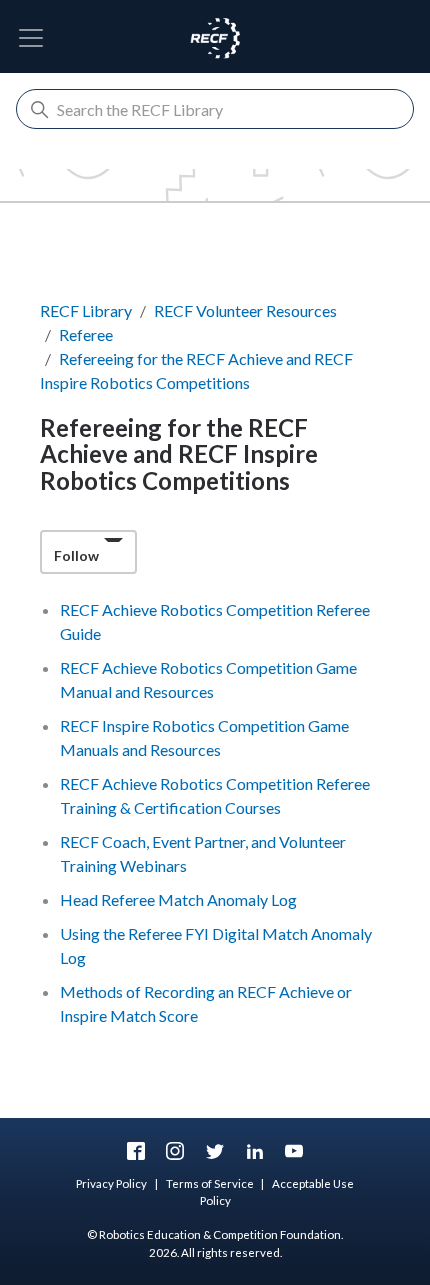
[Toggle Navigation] (31, 38)
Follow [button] (76, 555)
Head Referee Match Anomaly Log (178, 899)
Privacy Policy (111, 1183)
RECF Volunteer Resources (245, 310)
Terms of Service (210, 1183)
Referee (86, 334)
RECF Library (86, 310)
